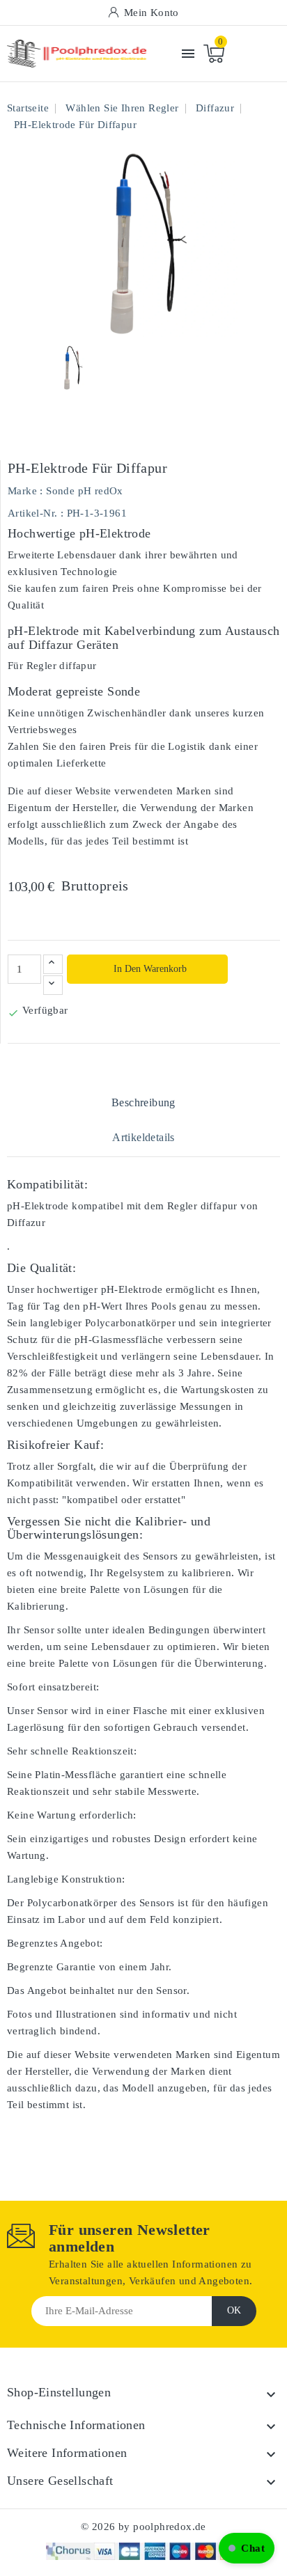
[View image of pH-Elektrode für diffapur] (72, 368)
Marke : (25, 491)
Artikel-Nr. (32, 513)
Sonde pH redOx (85, 491)
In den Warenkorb (149, 969)
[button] (247, 2548)
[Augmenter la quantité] (53, 964)
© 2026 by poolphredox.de (143, 2527)
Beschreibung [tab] (143, 1102)
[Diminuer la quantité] (53, 985)
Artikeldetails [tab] (143, 1137)
